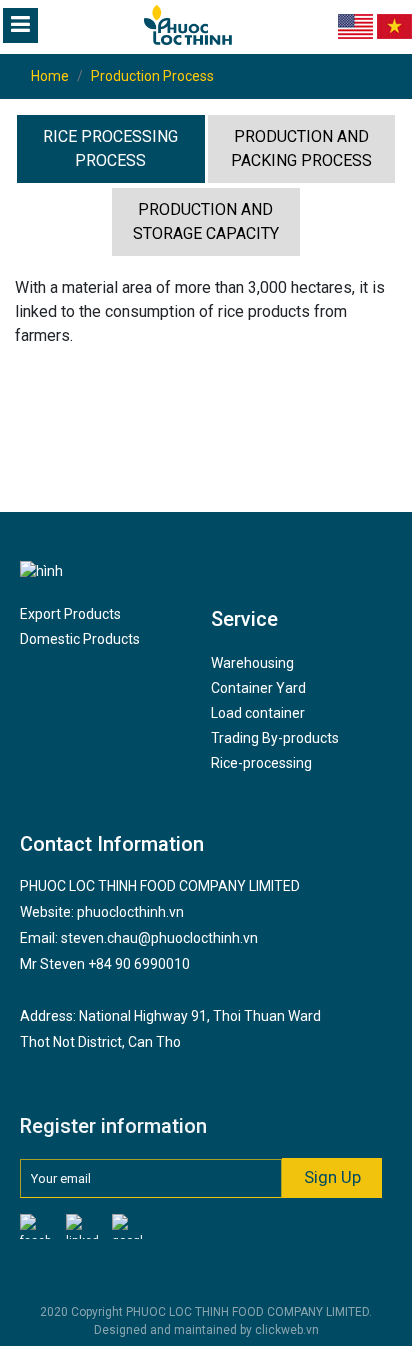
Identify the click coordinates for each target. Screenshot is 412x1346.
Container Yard (258, 688)
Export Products (70, 614)
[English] (355, 25)
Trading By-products (275, 738)
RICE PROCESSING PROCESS (110, 148)
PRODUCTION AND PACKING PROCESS (301, 148)
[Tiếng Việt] (394, 25)
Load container (258, 713)
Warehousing (252, 663)
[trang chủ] (150, 25)
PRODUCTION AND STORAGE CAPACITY (206, 221)
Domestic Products (80, 639)
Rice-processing (261, 763)
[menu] (20, 25)
